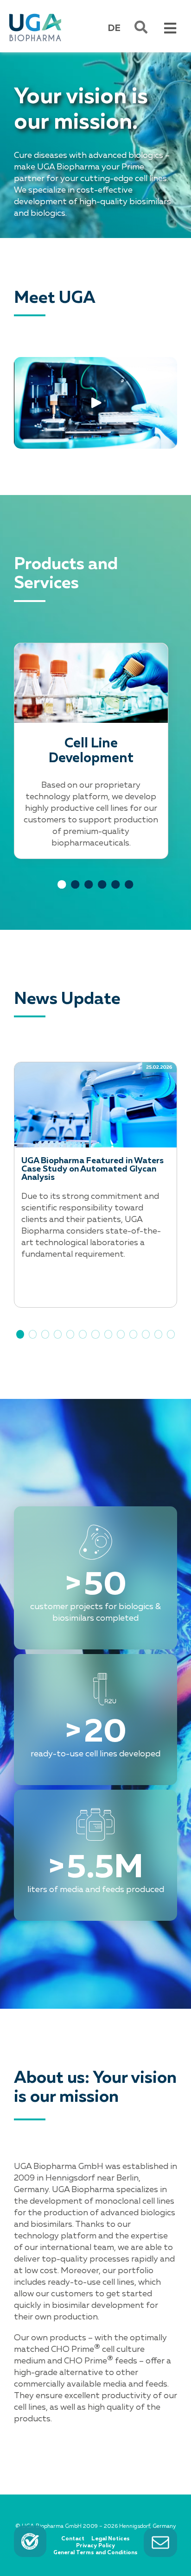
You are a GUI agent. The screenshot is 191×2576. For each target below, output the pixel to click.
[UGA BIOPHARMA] (35, 15)
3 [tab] (89, 893)
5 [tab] (116, 893)
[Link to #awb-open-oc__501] (141, 27)
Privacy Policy (95, 2546)
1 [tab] (62, 893)
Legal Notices (111, 2539)
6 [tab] (129, 893)
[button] (20, 1334)
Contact (73, 2539)
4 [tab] (102, 893)
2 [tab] (76, 893)
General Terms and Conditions (95, 2553)
